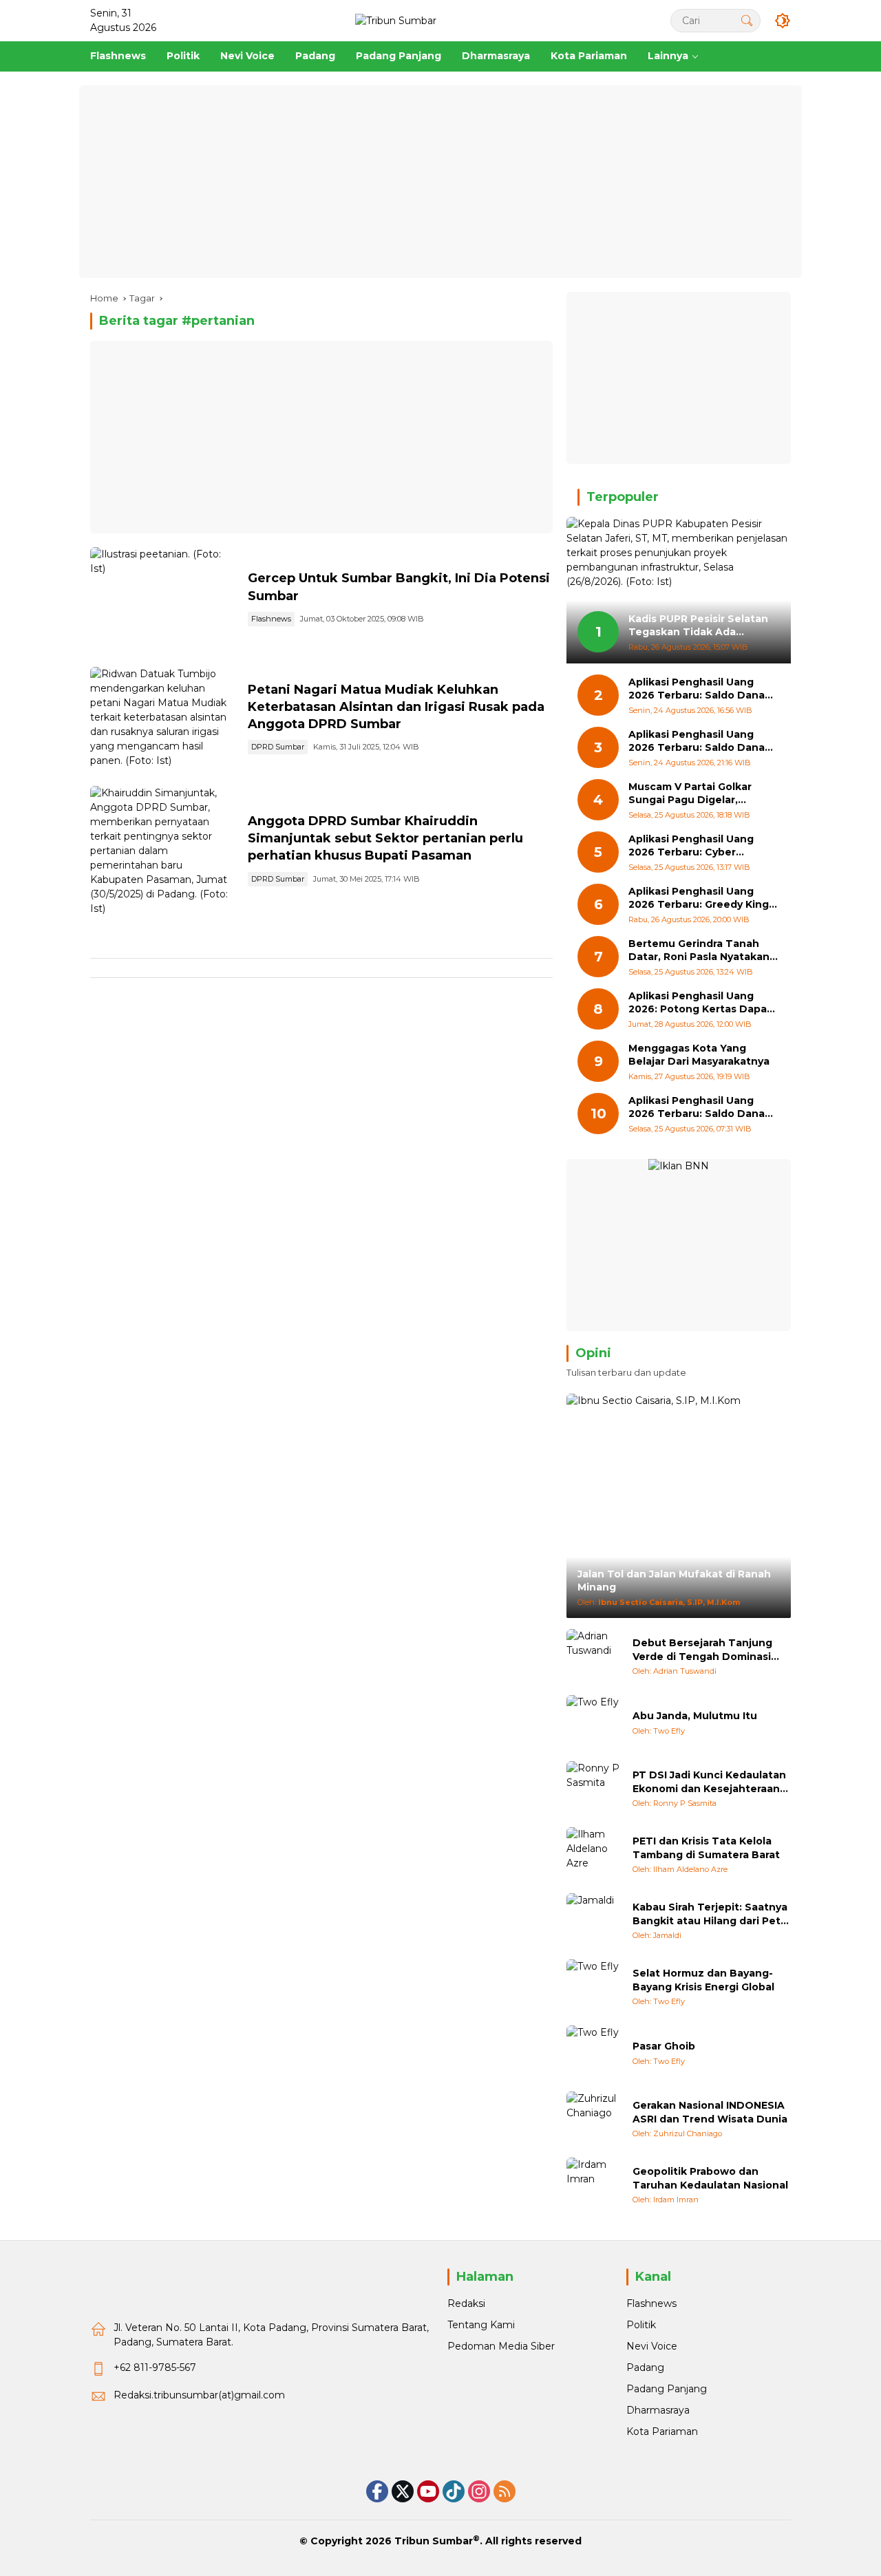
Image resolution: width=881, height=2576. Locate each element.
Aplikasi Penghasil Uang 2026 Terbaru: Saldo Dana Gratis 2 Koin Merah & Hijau (698, 1108)
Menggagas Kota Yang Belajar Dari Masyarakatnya (699, 1055)
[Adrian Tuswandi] (594, 1657)
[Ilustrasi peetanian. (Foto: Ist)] (163, 600)
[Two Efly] (594, 1723)
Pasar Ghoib (664, 2046)
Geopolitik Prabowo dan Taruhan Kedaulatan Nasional (710, 2178)
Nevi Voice (652, 2346)
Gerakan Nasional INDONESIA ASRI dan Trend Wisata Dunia (710, 2112)
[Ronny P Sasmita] (594, 1789)
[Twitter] (403, 2491)
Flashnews (271, 619)
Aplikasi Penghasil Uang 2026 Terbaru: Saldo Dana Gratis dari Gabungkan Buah (702, 689)
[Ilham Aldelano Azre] (594, 1855)
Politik (641, 2325)
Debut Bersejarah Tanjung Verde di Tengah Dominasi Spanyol (702, 1650)
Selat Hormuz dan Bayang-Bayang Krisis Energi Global (703, 1980)
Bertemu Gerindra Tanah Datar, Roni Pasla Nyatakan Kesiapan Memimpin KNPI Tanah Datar (699, 951)
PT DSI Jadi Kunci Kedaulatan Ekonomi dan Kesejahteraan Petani (709, 1782)
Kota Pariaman (662, 2431)
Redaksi (466, 2303)
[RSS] (505, 2491)
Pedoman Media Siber (501, 2346)
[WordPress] (454, 2491)
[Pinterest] (428, 2491)
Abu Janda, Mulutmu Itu (695, 1716)
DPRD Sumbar (278, 747)
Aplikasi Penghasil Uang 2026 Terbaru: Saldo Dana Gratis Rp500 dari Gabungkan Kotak (697, 742)
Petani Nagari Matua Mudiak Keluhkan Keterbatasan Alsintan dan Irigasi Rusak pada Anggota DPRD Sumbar (396, 707)
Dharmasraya (658, 2410)
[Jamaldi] (594, 1921)
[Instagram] (479, 2491)
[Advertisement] (440, 182)
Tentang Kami (481, 2325)
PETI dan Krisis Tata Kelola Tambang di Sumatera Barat (706, 1848)
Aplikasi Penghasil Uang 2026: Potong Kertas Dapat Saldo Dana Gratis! (700, 1003)
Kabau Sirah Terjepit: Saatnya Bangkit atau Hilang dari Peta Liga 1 (710, 1914)
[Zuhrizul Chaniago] (594, 2119)
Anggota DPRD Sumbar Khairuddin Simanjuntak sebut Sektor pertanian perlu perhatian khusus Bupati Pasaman (385, 838)
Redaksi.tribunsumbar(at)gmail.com (199, 2395)
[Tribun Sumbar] (396, 20)
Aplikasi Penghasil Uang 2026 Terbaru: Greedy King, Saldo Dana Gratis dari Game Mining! (703, 898)
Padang (645, 2367)
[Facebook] (377, 2491)
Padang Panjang (667, 2389)
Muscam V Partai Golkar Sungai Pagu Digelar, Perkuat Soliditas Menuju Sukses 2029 (694, 794)
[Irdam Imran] (594, 2185)
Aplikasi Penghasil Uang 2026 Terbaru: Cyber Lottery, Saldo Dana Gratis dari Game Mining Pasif (697, 846)
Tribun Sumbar (434, 2541)
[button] (747, 20)
